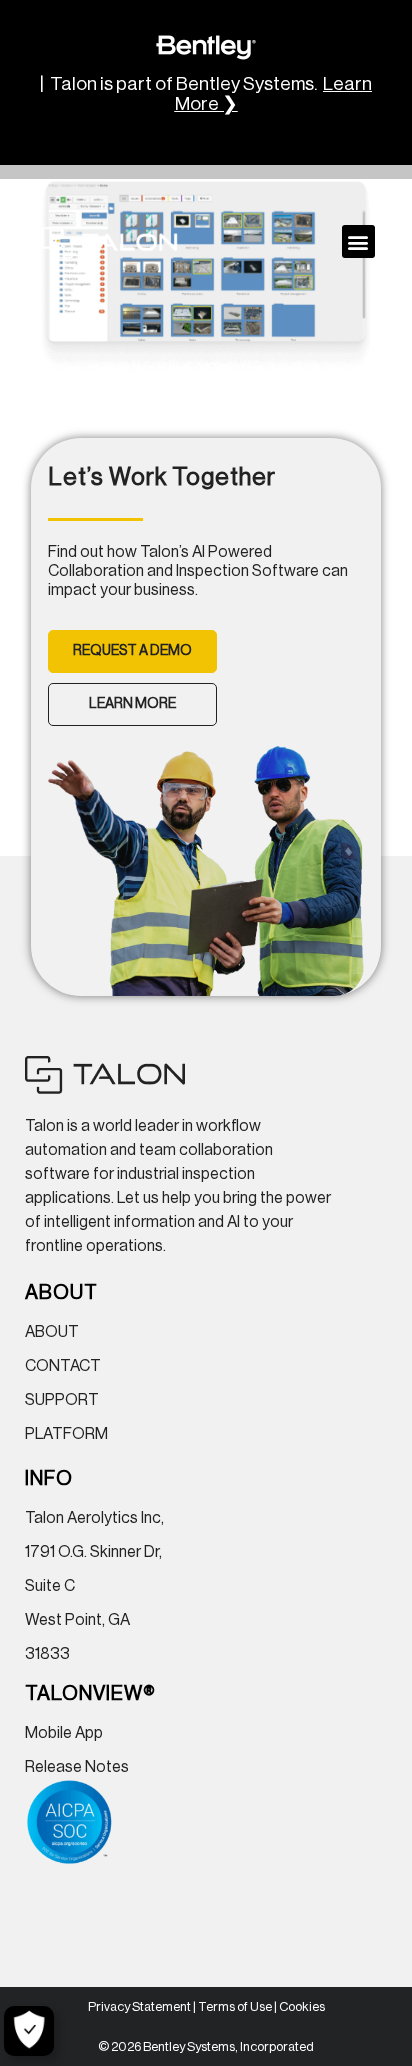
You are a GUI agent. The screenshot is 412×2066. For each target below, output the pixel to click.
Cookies (302, 2006)
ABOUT (52, 1332)
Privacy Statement (139, 2006)
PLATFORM (66, 1434)
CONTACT (63, 1366)
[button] (358, 241)
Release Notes (77, 1767)
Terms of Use (235, 2006)
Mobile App (64, 1733)
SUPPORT (62, 1400)
